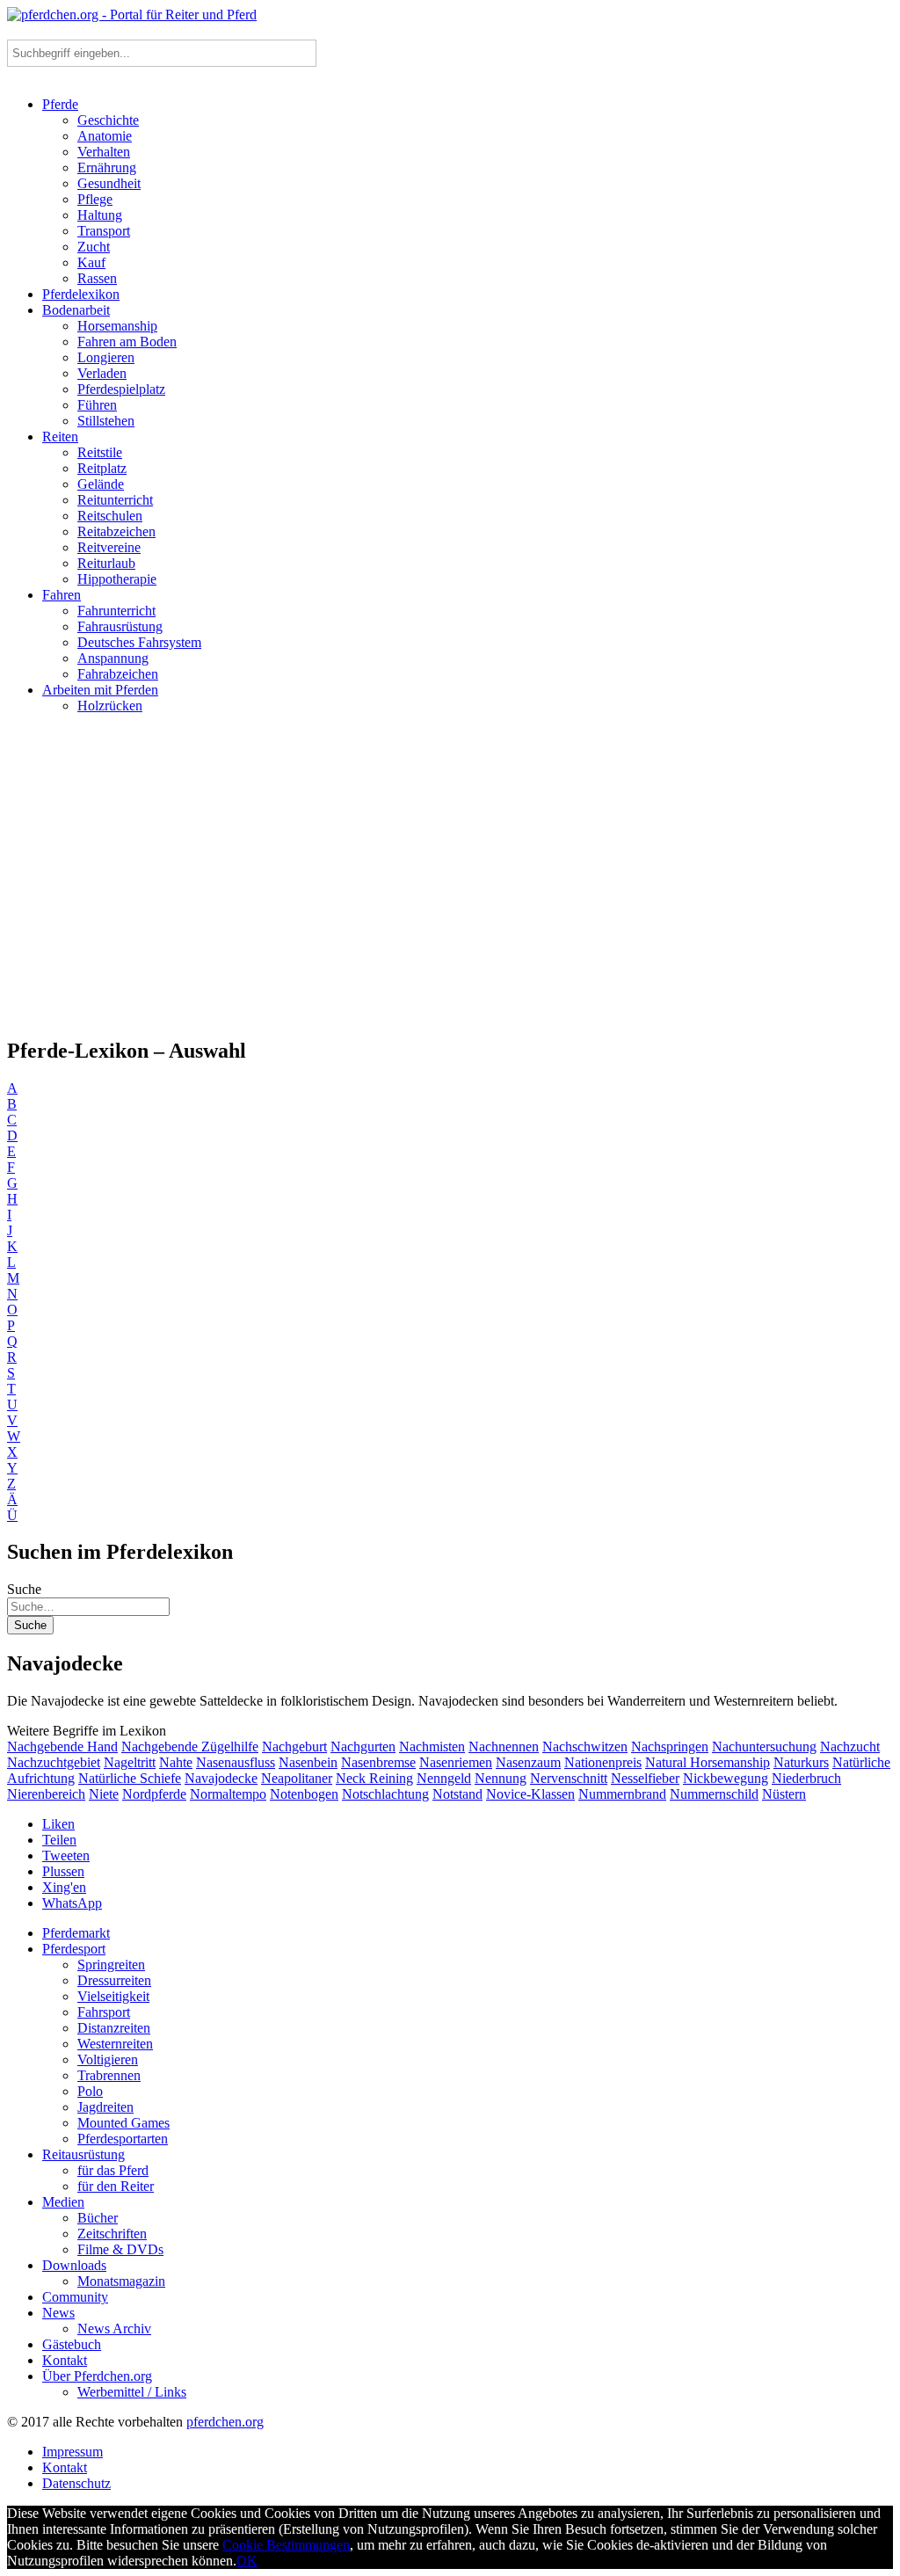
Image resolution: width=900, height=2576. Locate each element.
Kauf (91, 262)
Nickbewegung (726, 1778)
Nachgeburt (294, 1746)
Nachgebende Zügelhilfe (190, 1746)
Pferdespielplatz (121, 389)
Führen (97, 405)
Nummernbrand (622, 1794)
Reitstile (100, 452)
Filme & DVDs (120, 2249)
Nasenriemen (456, 1762)
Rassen (97, 278)
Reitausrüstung (83, 2154)
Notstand (457, 1794)
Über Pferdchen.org (97, 2376)
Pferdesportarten (123, 2139)
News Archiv (114, 2329)
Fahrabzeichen (118, 674)
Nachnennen (504, 1746)
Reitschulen (110, 516)
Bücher (98, 2218)
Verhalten (104, 152)
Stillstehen (106, 421)
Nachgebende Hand (62, 1746)
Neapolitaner (297, 1778)
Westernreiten (115, 2044)
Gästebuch (72, 2344)
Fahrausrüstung (120, 626)
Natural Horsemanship (708, 1762)
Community (75, 2297)
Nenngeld (444, 1778)
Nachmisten (432, 1746)
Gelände (101, 484)
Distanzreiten (114, 2028)
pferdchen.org (225, 2422)
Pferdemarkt (76, 1933)
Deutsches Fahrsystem (139, 642)
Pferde (60, 104)
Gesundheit (109, 183)
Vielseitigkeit (113, 1996)
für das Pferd (113, 2170)
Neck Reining (374, 1778)
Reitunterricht (115, 500)
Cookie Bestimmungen (286, 2545)
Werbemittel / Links (132, 2392)
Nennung (501, 1778)
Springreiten (111, 1965)
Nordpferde (154, 1794)
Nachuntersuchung (764, 1746)
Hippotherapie (117, 579)
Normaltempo (228, 1794)
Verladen (102, 373)
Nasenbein (308, 1762)
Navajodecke (221, 1778)
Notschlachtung (385, 1794)
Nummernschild (714, 1794)
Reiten (60, 437)
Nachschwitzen (585, 1746)
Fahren (62, 595)
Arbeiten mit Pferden (100, 690)
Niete (104, 1794)
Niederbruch (806, 1778)
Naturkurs (801, 1762)
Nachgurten (363, 1746)
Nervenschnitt (569, 1778)
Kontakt (65, 2360)
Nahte (176, 1762)
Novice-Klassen (530, 1794)
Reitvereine (109, 547)
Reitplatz (102, 468)
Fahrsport (104, 2012)
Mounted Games (123, 2123)
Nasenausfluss (236, 1762)
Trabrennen (109, 2075)
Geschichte (108, 120)
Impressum (73, 2452)
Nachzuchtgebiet (54, 1762)
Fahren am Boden (127, 342)
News (58, 2313)
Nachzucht (850, 1746)
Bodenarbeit (76, 310)
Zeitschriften (112, 2234)
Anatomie (105, 136)
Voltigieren (108, 2059)
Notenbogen (304, 1794)
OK (247, 2561)
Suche (24, 1589)
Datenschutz (76, 2483)
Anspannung (113, 658)
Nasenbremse (378, 1762)
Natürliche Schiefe (130, 1778)
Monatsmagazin (121, 2281)
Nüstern (784, 1794)
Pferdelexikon (81, 294)
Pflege (95, 199)
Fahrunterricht (116, 611)
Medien (63, 2202)
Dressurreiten (114, 1980)
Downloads (74, 2265)
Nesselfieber (645, 1778)
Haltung (100, 215)
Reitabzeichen (116, 531)
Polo (90, 2091)
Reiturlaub (106, 563)
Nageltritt (130, 1762)
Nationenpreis (603, 1762)
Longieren (106, 357)
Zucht (94, 247)
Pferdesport (74, 1949)
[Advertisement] (450, 883)
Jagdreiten (105, 2107)
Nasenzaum (528, 1762)
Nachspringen (670, 1746)
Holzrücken (110, 706)
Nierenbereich (46, 1794)
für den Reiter (116, 2186)
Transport (104, 231)
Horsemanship (117, 326)
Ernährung (107, 167)
